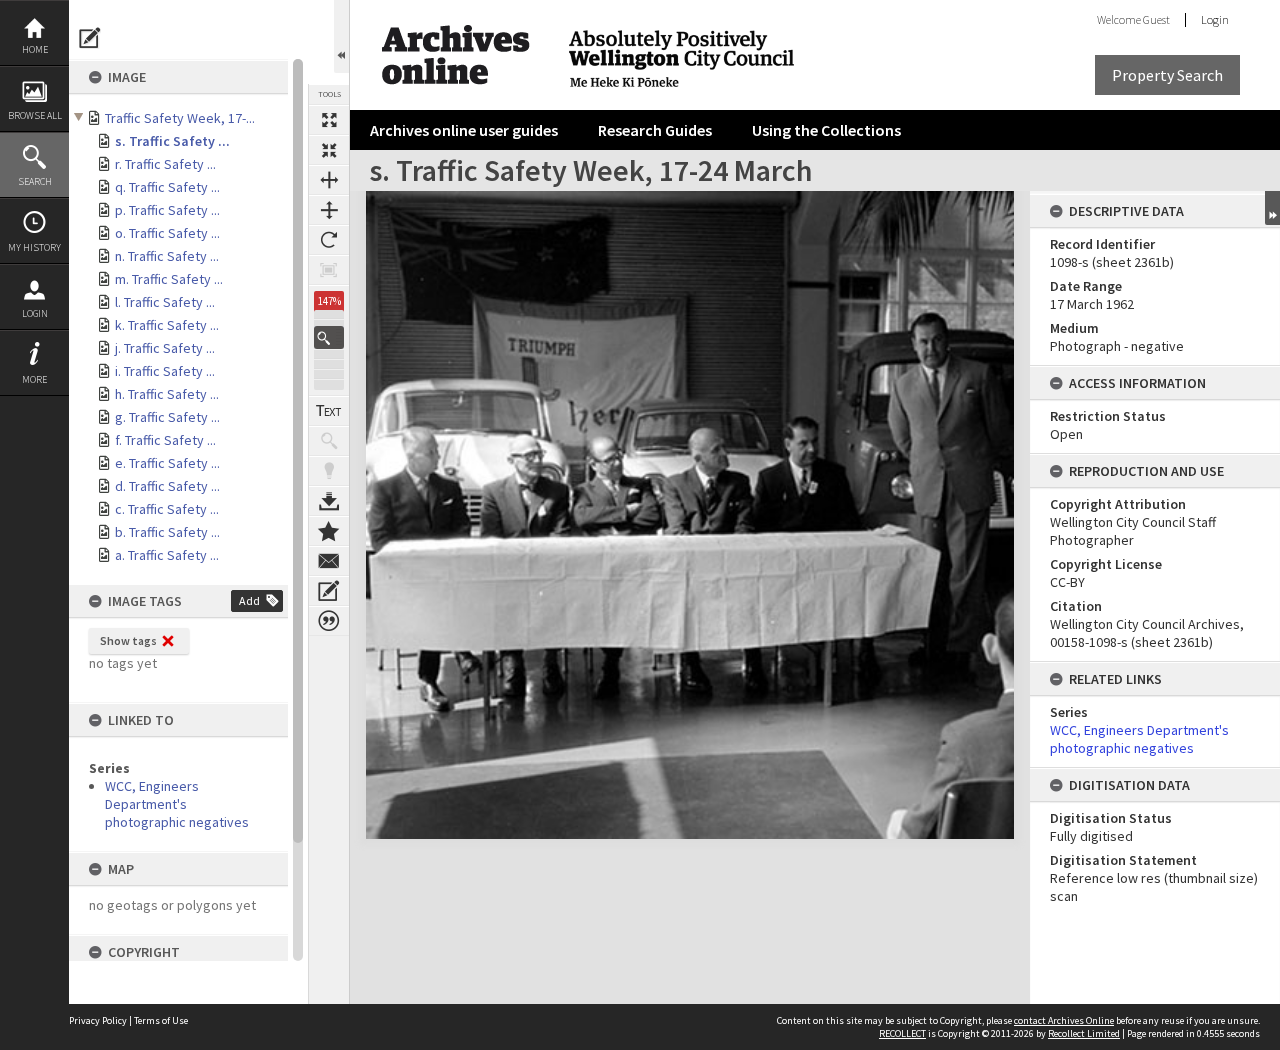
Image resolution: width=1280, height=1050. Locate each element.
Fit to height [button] (329, 210)
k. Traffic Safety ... (167, 325)
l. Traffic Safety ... (165, 302)
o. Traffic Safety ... (167, 233)
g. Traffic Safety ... (167, 417)
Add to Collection (329, 531)
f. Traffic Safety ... (165, 440)
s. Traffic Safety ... (172, 141)
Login (35, 313)
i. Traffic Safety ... (165, 371)
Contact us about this (329, 561)
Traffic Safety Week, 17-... (180, 118)
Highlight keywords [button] (329, 471)
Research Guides (655, 130)
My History (34, 247)
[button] (329, 337)
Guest (1156, 19)
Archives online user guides (464, 130)
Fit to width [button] (329, 180)
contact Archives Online (1064, 1020)
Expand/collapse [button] (1272, 208)
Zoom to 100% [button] (329, 270)
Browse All (35, 115)
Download (329, 501)
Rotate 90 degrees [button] (329, 240)
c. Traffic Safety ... (167, 509)
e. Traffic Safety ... (167, 463)
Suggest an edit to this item (90, 38)
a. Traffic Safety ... (167, 555)
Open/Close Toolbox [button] (341, 36)
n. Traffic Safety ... (167, 256)
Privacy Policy (98, 1020)
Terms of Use (161, 1020)
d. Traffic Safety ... (167, 486)
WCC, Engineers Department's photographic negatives (177, 804)
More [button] (34, 379)
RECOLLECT (902, 1033)
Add (249, 600)
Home (35, 49)
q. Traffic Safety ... (167, 187)
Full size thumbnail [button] (329, 120)
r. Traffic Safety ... (165, 164)
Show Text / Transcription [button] (329, 411)
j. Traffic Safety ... (165, 348)
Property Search (1167, 75)
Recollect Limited (1084, 1033)
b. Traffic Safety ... (167, 532)
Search (35, 181)
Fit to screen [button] (329, 150)
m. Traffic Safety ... (169, 279)
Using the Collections (826, 130)
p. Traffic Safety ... (167, 210)
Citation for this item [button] (329, 621)
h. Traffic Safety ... (167, 394)
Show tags (128, 640)
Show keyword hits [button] (329, 441)
